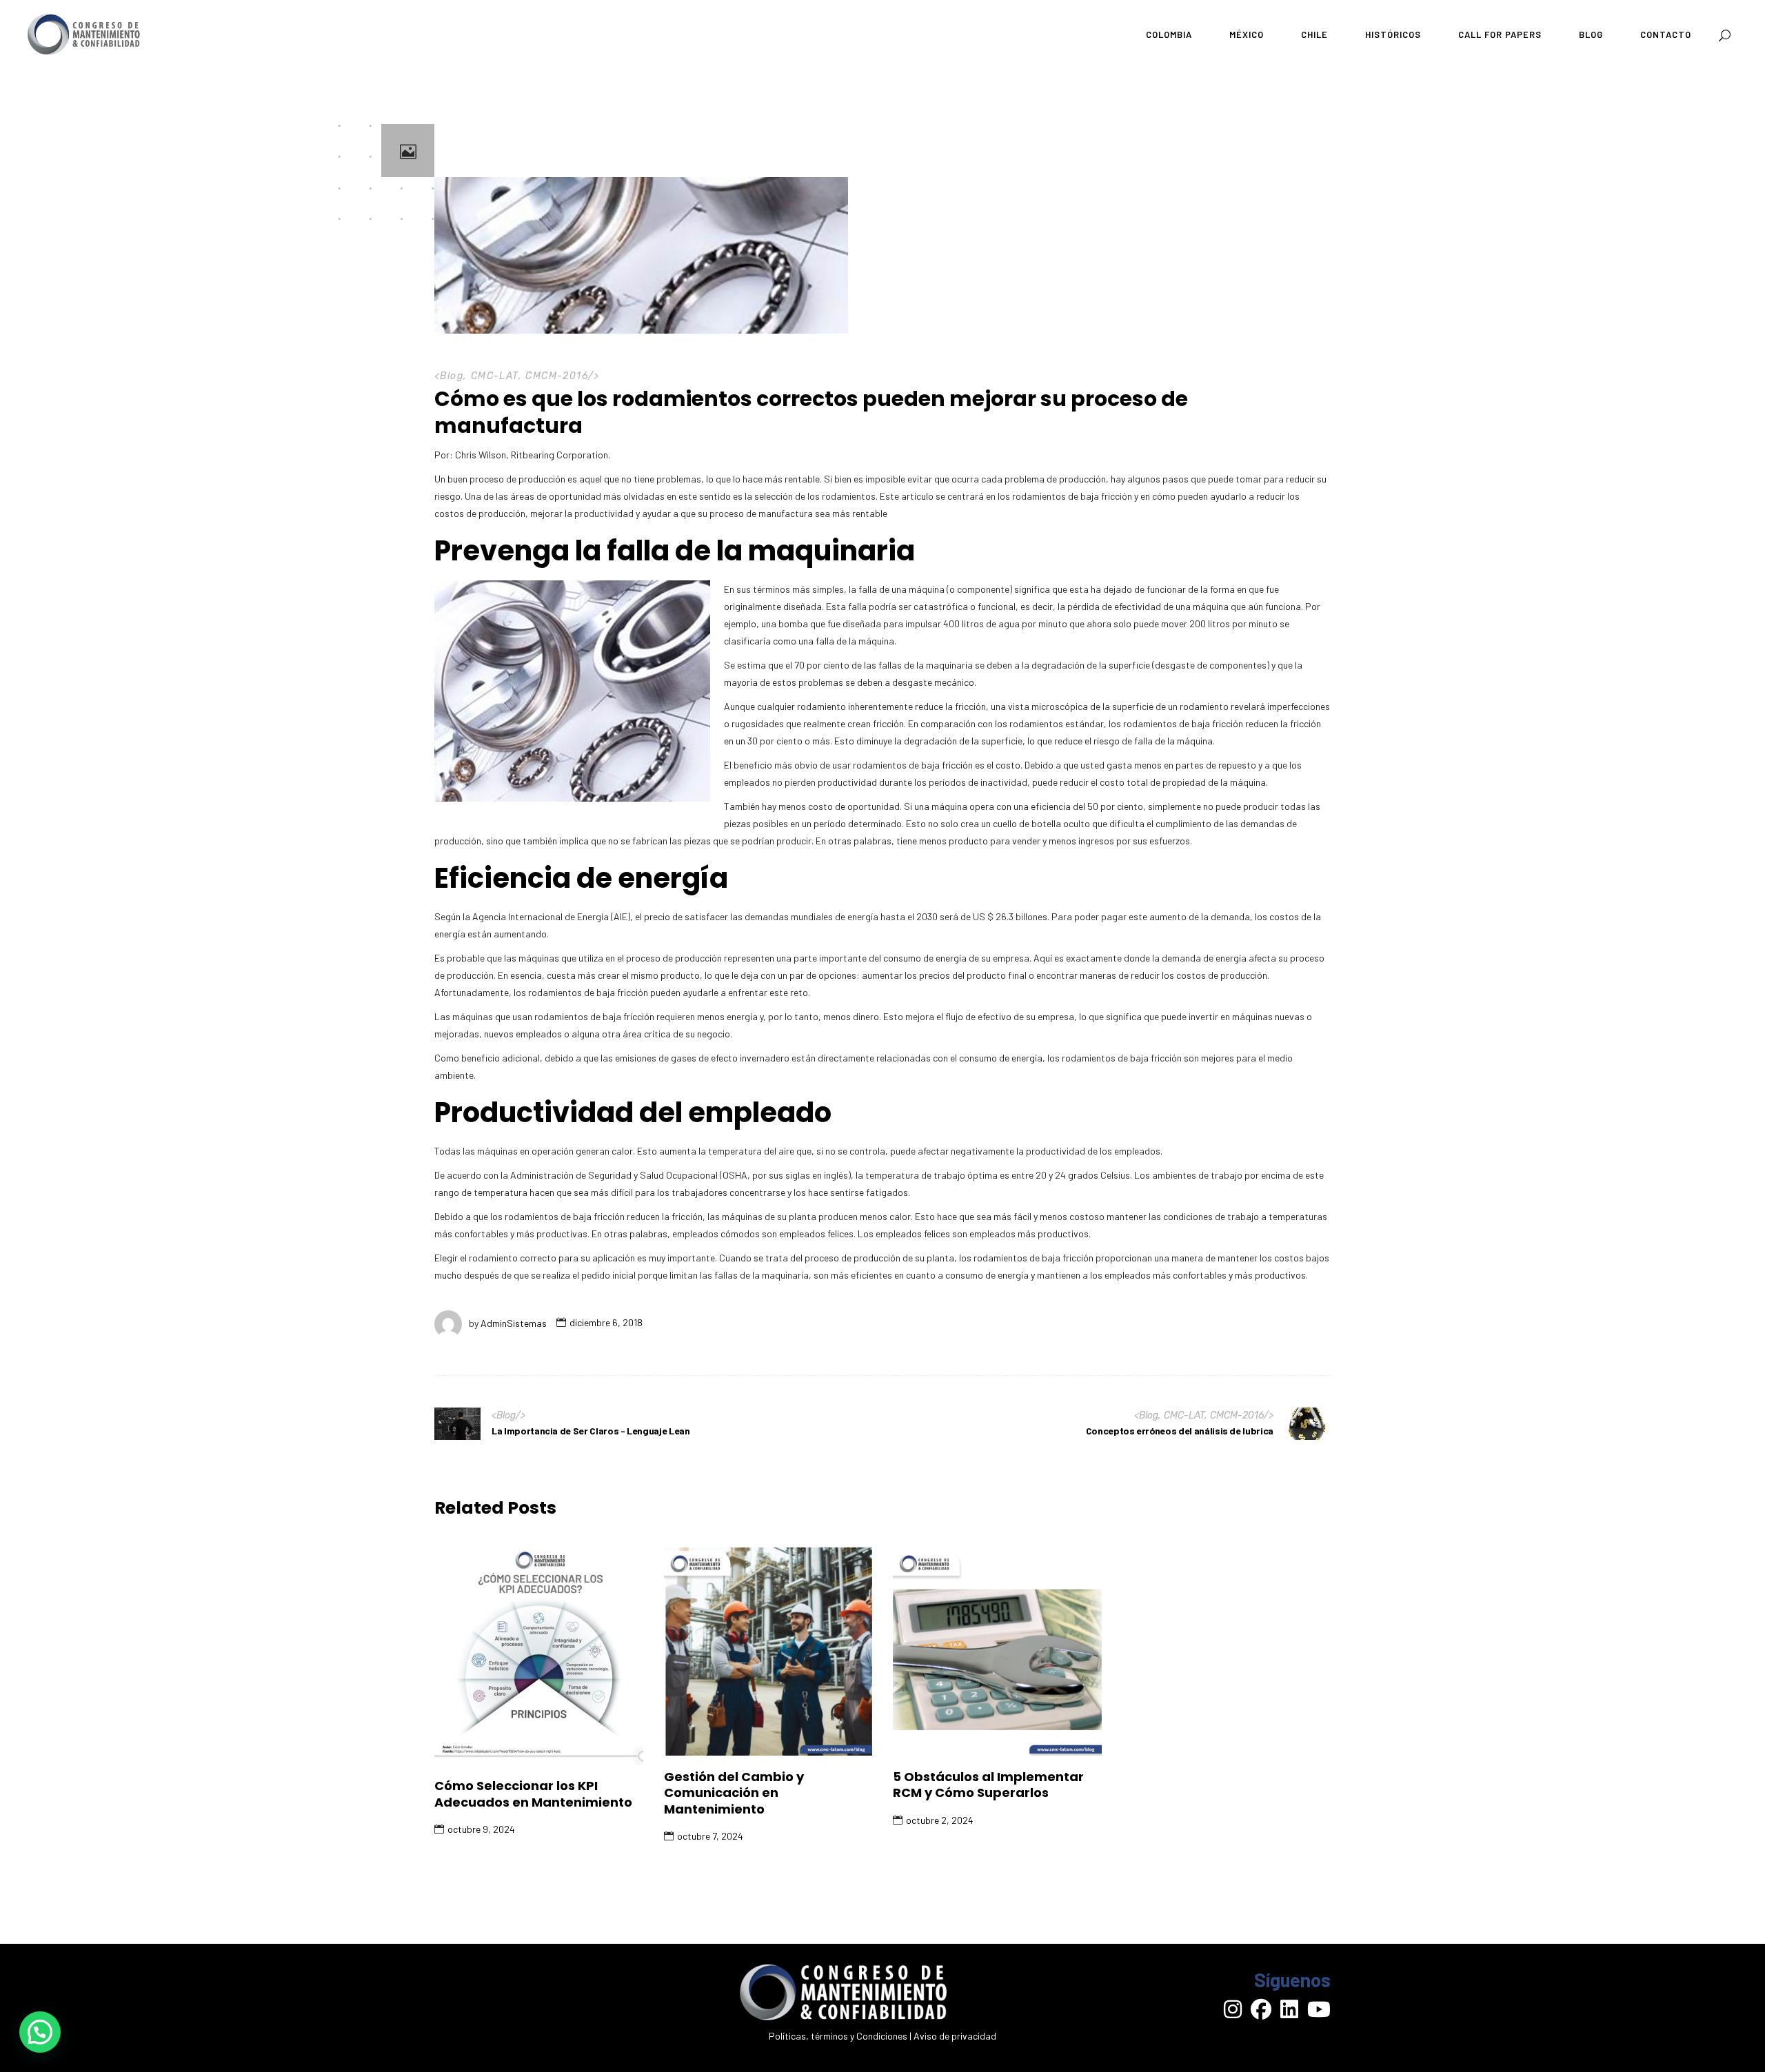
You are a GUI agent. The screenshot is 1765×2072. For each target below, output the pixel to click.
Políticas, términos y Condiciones (838, 2036)
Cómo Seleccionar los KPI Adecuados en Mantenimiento (533, 1794)
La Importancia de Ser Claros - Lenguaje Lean (591, 1431)
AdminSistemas (514, 1322)
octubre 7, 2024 (710, 1836)
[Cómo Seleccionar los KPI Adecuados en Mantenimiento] (539, 1656)
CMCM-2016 (557, 376)
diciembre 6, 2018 (606, 1322)
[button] (40, 2032)
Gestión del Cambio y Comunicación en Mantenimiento (734, 1793)
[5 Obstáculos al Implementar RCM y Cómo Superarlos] (997, 1651)
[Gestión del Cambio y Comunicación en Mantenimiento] (768, 1651)
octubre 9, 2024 (481, 1829)
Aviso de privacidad (955, 2036)
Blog (452, 376)
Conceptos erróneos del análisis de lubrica (1180, 1431)
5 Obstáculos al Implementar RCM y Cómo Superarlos (988, 1785)
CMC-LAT (495, 376)
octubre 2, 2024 (940, 1820)
